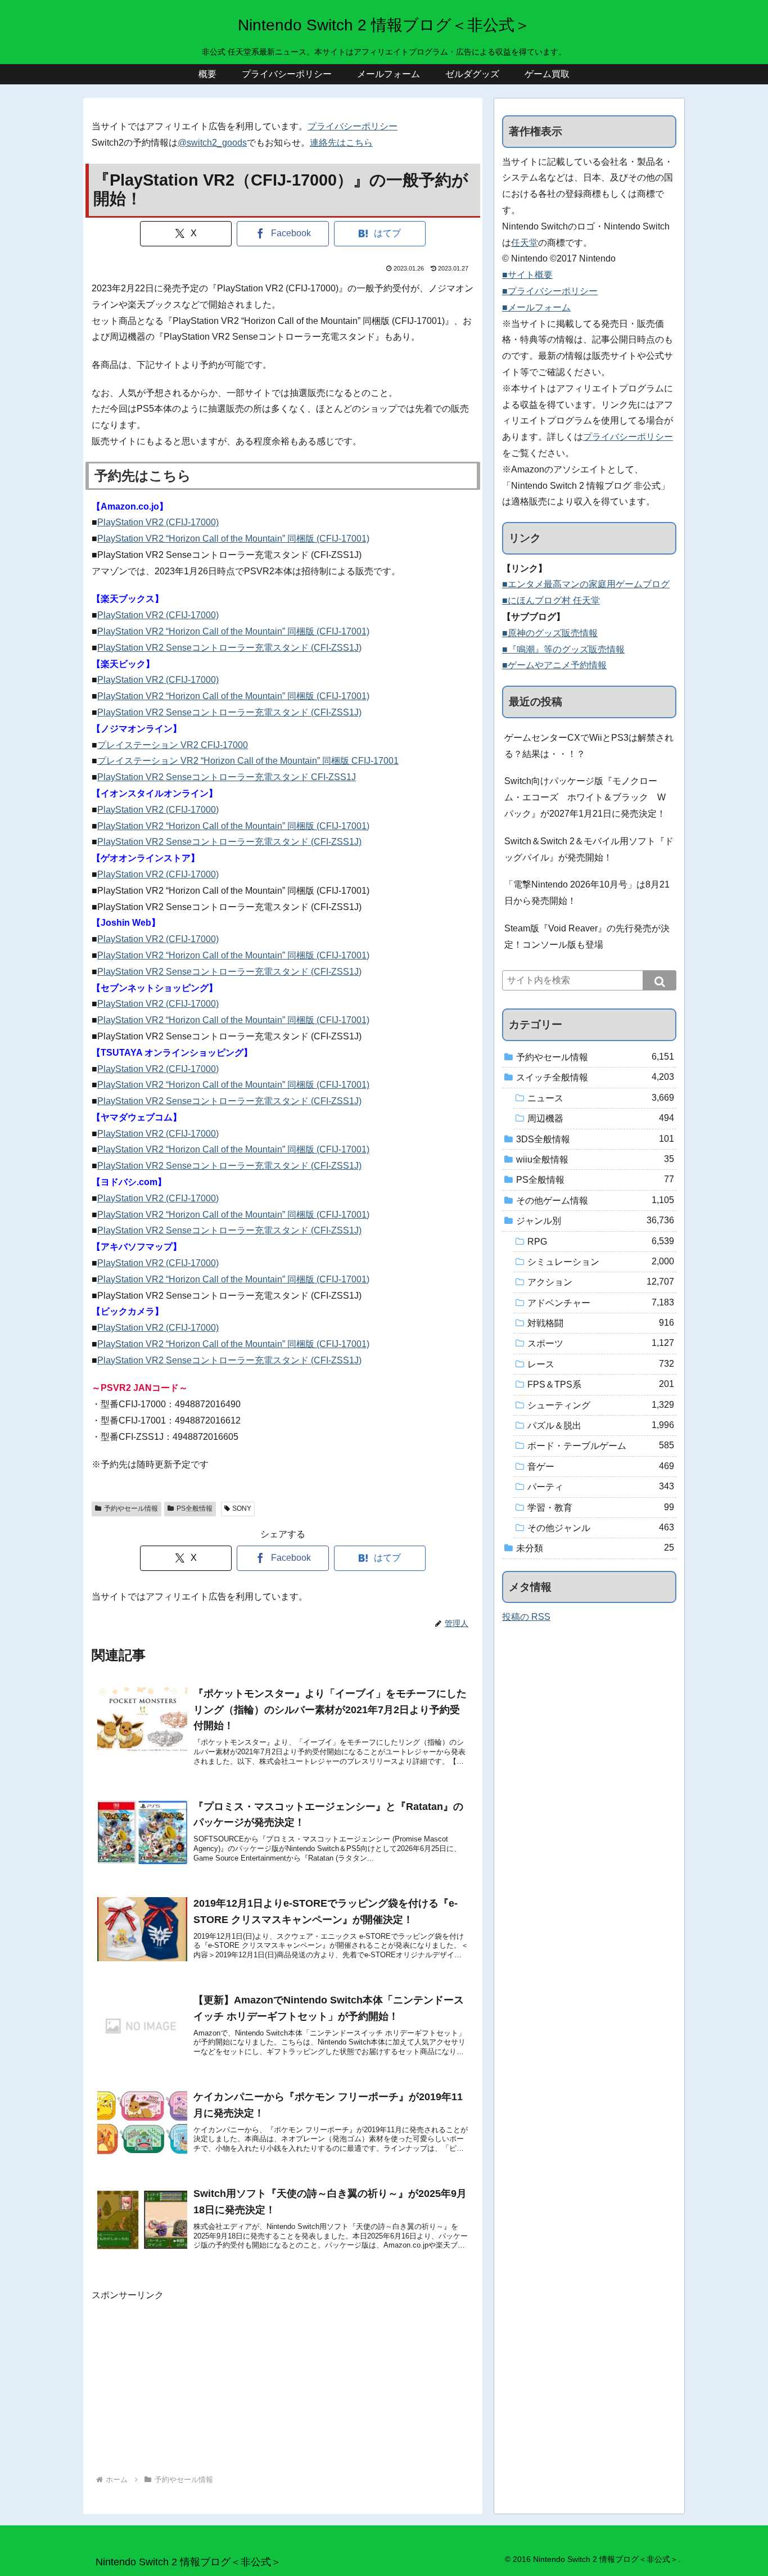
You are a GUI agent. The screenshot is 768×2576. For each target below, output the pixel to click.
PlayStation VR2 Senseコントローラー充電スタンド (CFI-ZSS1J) (229, 648)
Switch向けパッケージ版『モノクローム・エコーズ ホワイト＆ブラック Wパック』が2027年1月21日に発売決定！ (585, 797)
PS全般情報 (195, 1508)
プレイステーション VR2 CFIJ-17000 (173, 745)
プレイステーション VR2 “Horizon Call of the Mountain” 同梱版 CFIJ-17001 (248, 761)
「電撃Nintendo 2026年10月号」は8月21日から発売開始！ (587, 893)
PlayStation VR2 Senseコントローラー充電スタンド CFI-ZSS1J (227, 777)
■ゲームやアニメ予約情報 (554, 665)
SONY (242, 1508)
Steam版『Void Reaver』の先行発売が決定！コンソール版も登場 (587, 936)
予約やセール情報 (131, 1508)
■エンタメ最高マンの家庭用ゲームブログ (586, 584)
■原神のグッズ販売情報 (550, 633)
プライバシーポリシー (353, 126)
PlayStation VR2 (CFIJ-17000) (158, 522)
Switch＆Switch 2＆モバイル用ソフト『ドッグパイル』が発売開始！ (589, 849)
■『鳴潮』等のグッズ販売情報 (563, 649)
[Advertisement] (283, 2383)
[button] (659, 980)
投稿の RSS (526, 1617)
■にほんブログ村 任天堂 (551, 600)
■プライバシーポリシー (550, 291)
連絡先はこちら (341, 143)
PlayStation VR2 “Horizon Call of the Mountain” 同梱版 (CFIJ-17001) (233, 539)
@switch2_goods (212, 143)
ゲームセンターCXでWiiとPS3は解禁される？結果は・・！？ (589, 746)
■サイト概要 (527, 275)
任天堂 (525, 243)
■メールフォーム (536, 307)
